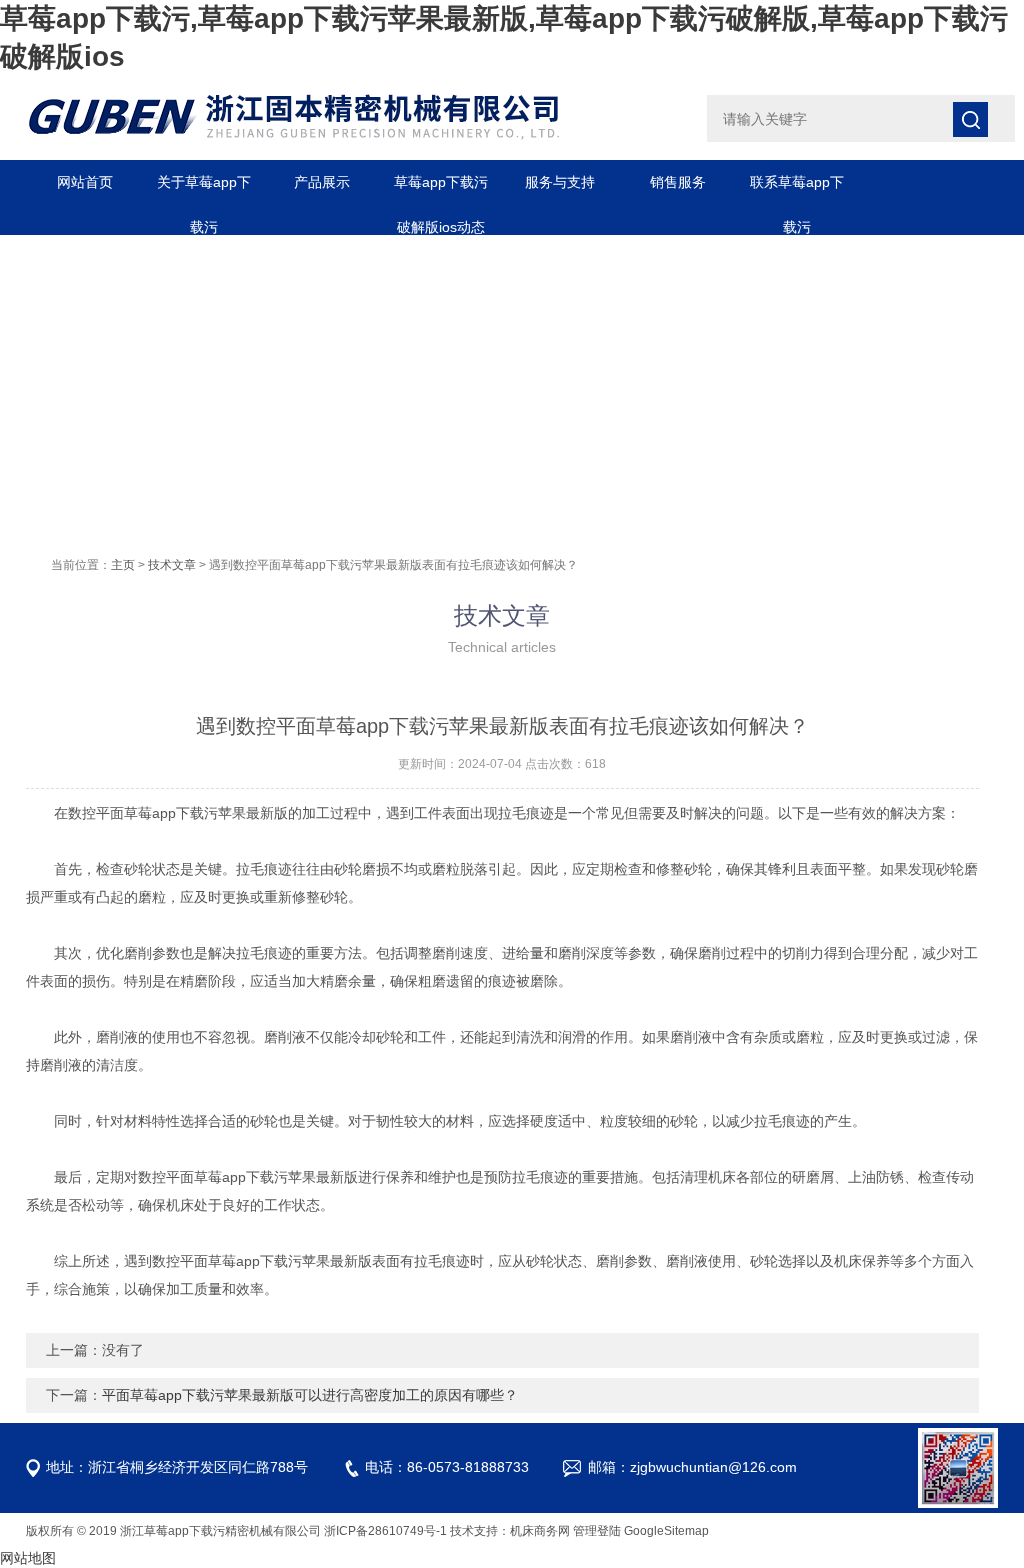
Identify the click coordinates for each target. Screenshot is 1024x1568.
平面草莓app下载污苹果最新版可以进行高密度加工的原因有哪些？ (310, 1395)
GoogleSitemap (666, 1531)
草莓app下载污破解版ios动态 (441, 189)
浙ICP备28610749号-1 (385, 1531)
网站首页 (85, 182)
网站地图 (28, 1558)
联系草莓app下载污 (797, 189)
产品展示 (322, 182)
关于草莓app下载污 (204, 189)
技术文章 (172, 565)
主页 (123, 565)
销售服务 (678, 182)
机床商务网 (540, 1531)
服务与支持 (560, 182)
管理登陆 (597, 1531)
